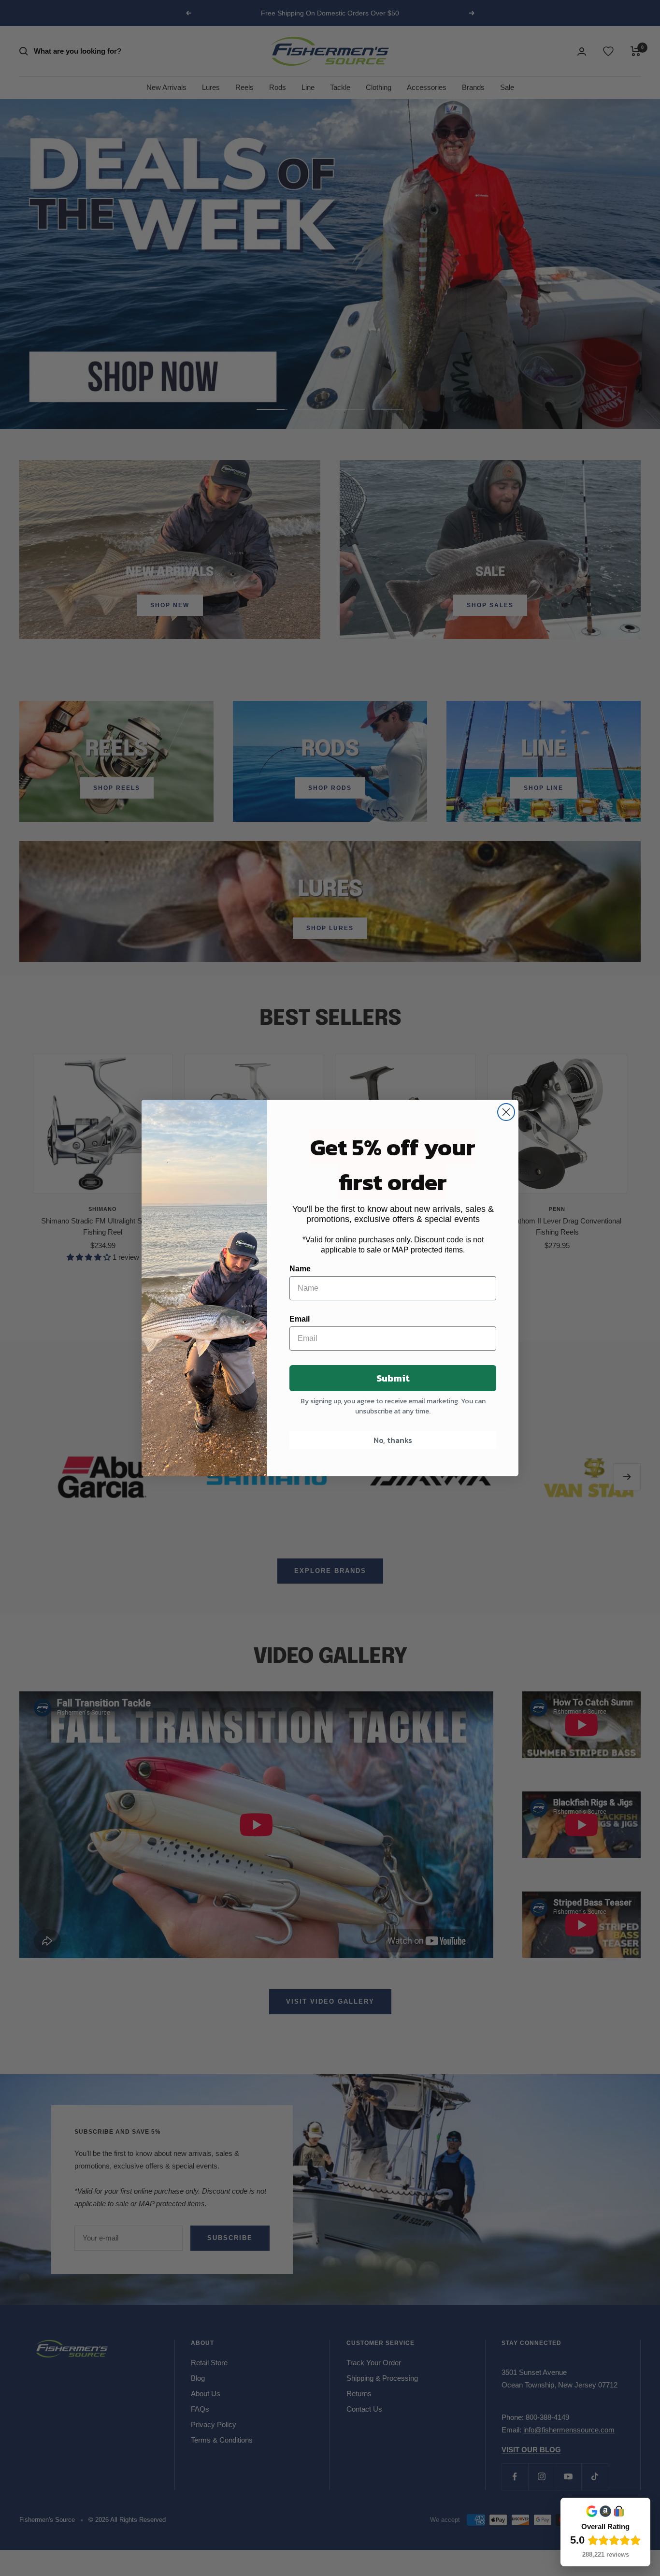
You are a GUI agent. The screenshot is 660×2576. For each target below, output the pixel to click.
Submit (393, 1378)
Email (300, 1319)
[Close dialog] (506, 1112)
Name (300, 1269)
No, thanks (393, 1440)
